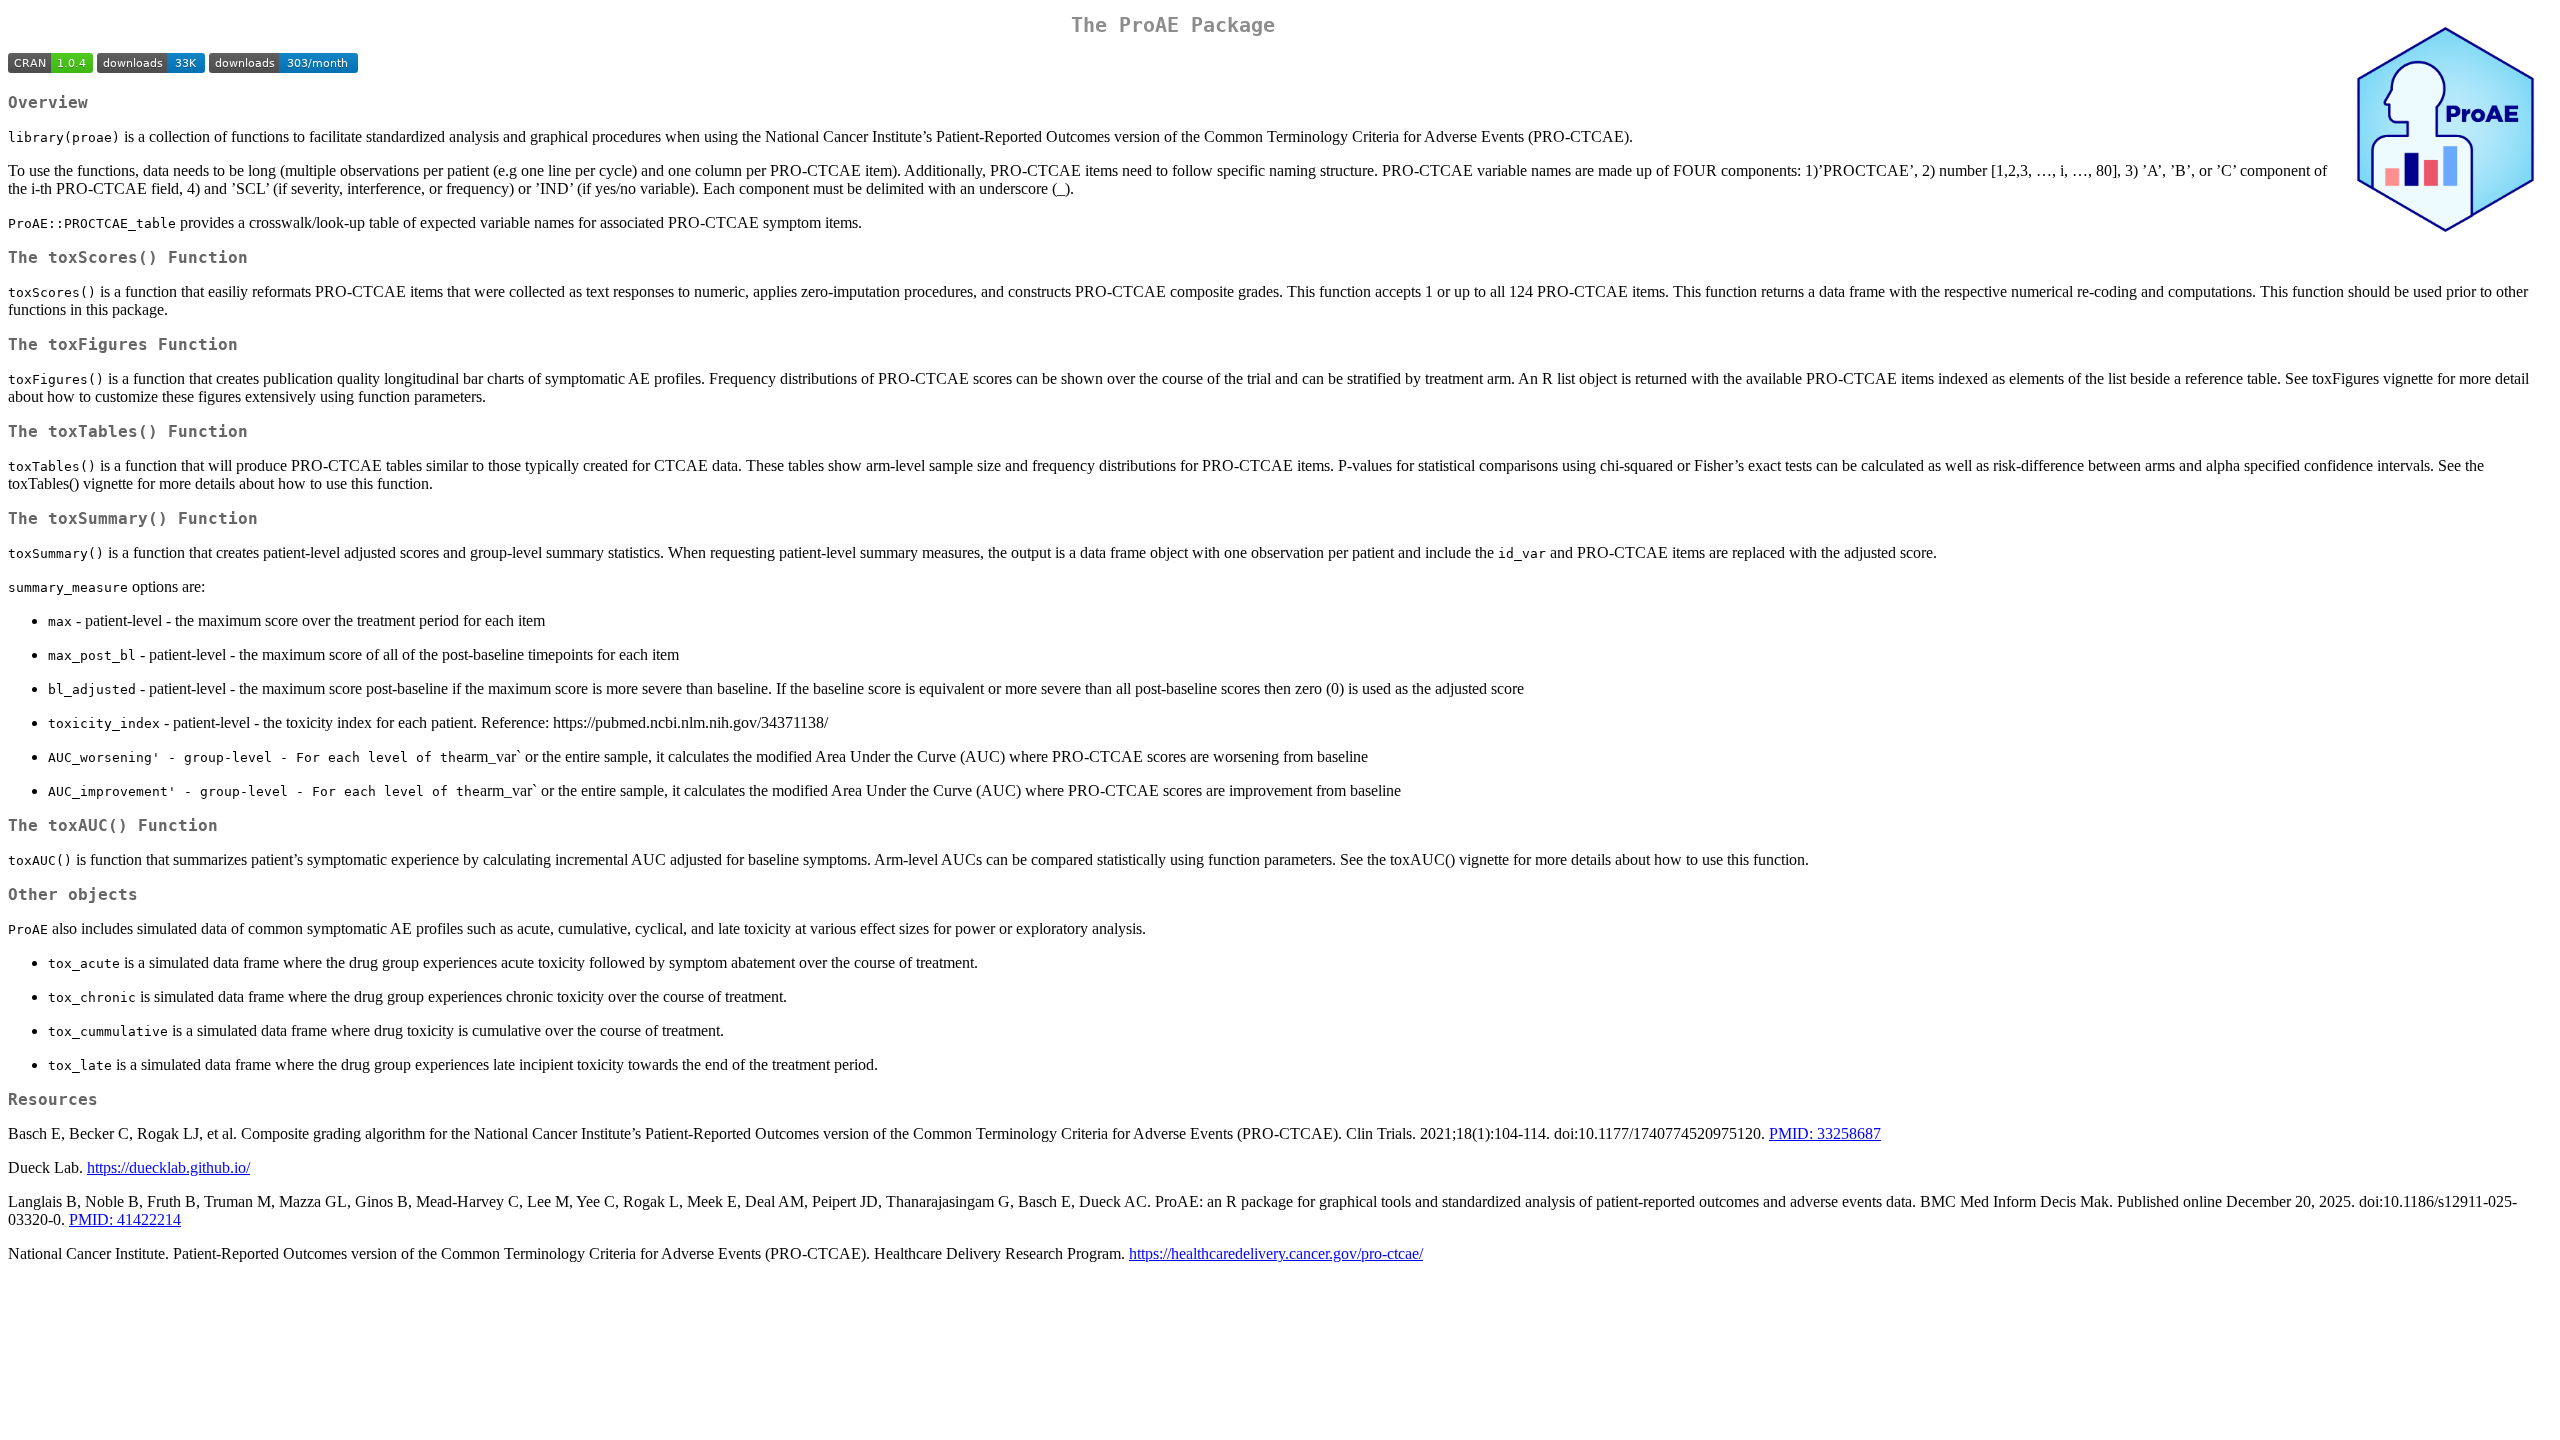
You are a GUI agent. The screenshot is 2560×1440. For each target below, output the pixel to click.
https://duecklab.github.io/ (168, 1167)
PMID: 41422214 (125, 1219)
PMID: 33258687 (1825, 1133)
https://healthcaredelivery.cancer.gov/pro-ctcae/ (1276, 1253)
